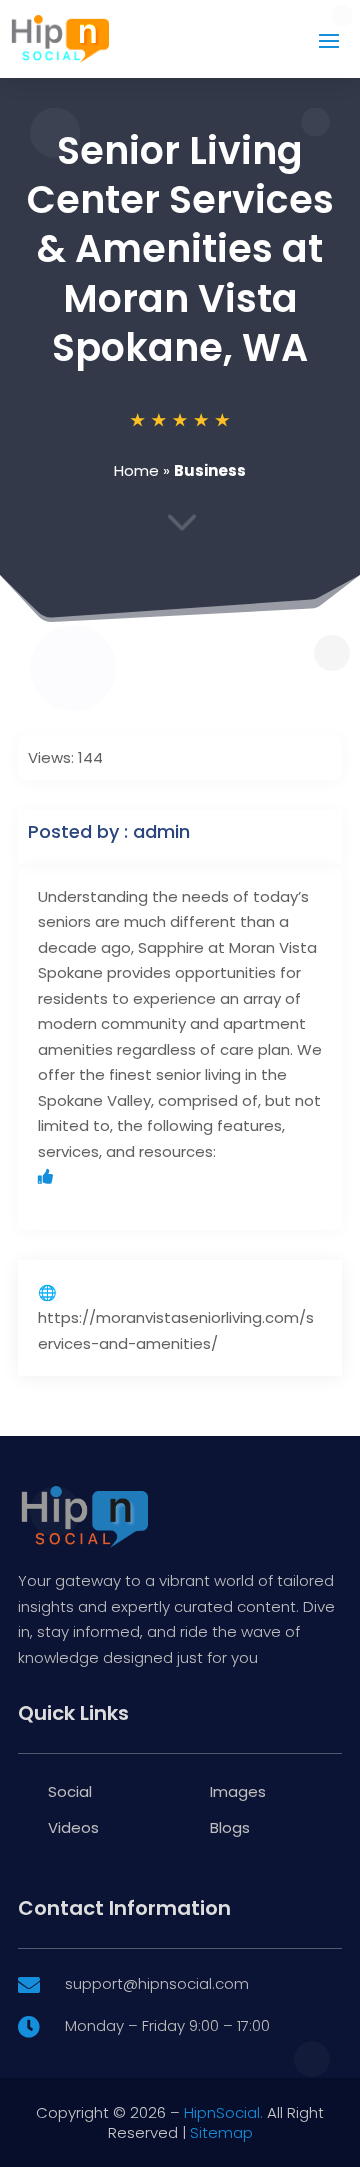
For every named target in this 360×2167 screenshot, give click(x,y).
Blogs (230, 1827)
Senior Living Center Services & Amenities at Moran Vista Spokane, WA (180, 249)
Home (136, 470)
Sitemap (221, 2132)
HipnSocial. (223, 2112)
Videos (73, 1827)
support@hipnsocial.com (157, 1983)
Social (70, 1791)
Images (238, 1791)
